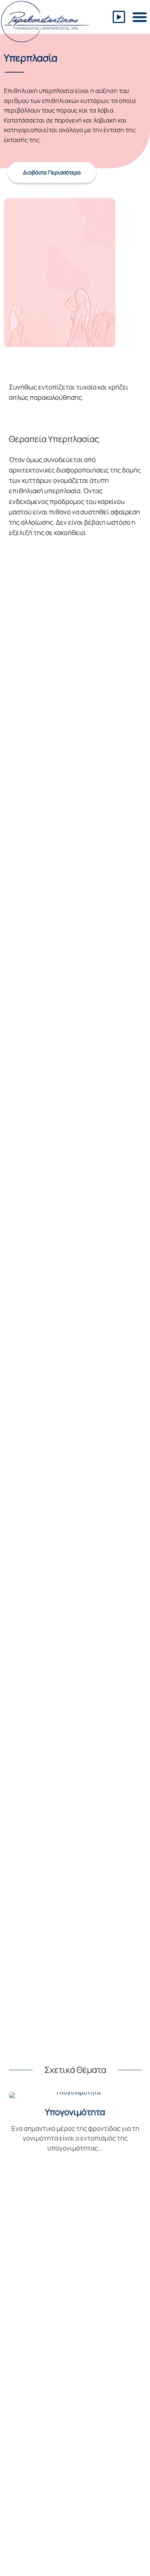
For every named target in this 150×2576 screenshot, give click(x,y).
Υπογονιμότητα (75, 2112)
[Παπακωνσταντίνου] (45, 22)
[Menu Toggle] (140, 17)
